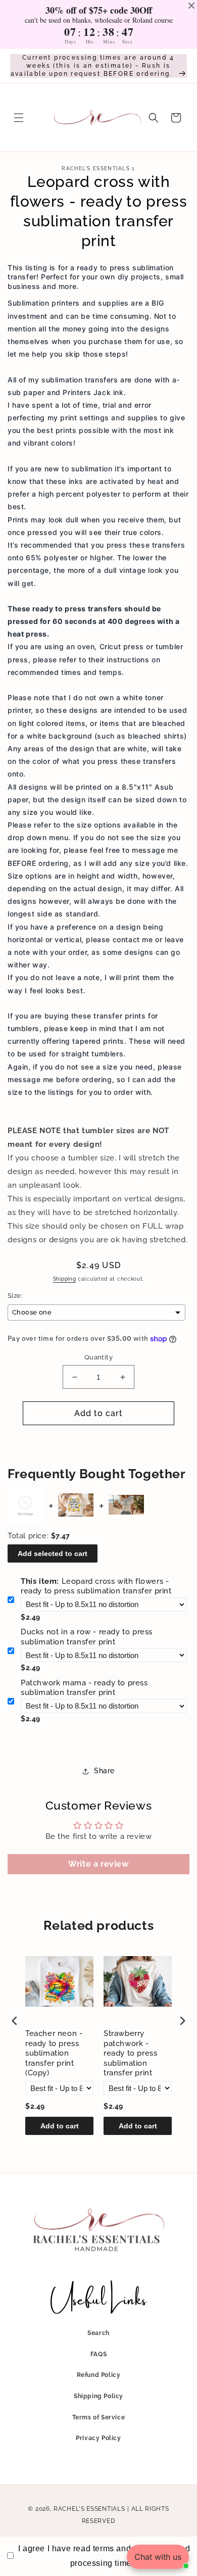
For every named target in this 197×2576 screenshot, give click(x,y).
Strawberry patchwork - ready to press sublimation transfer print (130, 2053)
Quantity (98, 1357)
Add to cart (60, 2126)
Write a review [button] (98, 1864)
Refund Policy (99, 2375)
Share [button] (104, 1771)
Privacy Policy (98, 2438)
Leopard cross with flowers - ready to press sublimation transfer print (96, 1586)
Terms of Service (99, 2417)
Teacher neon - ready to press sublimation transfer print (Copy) (54, 2053)
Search (98, 2333)
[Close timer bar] (191, 6)
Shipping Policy (98, 2396)
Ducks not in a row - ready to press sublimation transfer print (87, 1637)
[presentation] (15, 2021)
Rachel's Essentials (89, 2509)
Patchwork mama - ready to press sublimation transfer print (84, 1688)
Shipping (65, 1279)
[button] (19, 118)
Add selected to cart (53, 1553)
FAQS (98, 2354)
